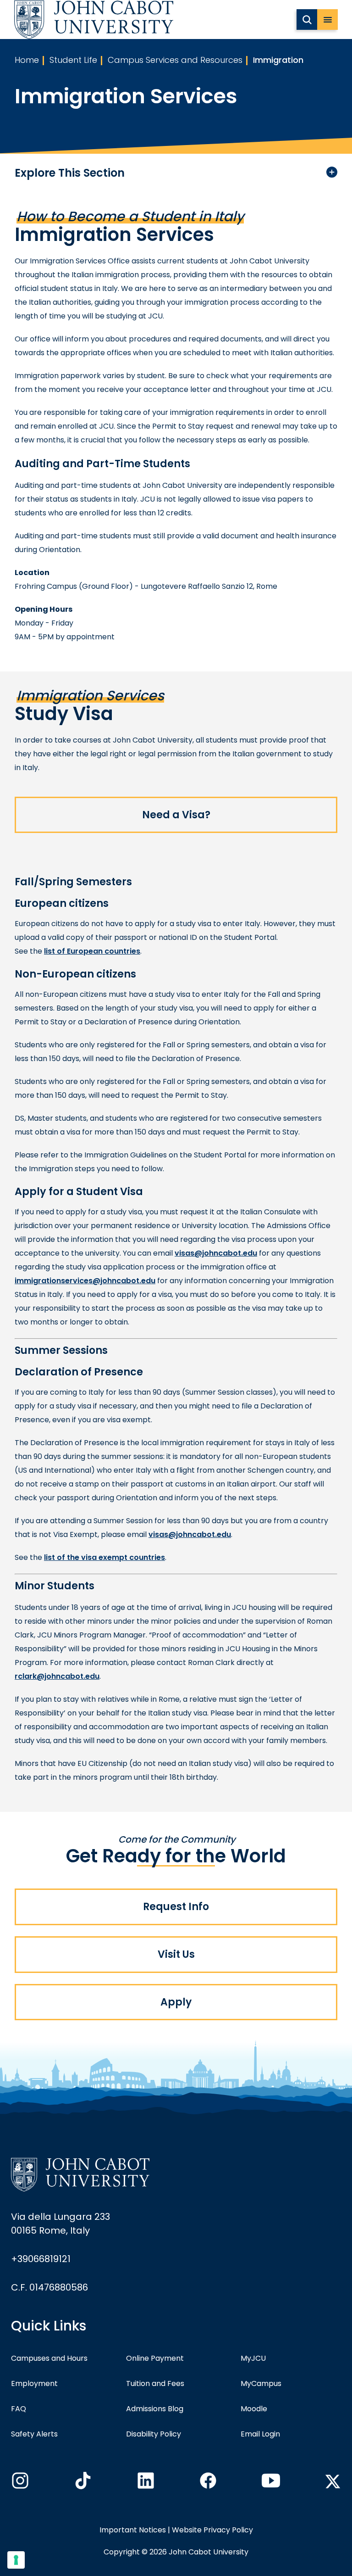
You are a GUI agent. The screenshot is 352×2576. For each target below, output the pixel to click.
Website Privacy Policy (212, 2530)
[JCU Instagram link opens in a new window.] (19, 2483)
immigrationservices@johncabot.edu (85, 1281)
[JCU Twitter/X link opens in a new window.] (333, 2481)
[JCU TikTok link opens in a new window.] (82, 2483)
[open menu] (327, 20)
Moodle (254, 2409)
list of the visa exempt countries (104, 1557)
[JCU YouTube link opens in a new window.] (270, 2483)
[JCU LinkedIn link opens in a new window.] (145, 2483)
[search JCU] (307, 20)
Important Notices (133, 2530)
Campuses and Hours (49, 2358)
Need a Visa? (176, 815)
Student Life (73, 60)
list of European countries (92, 951)
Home (27, 60)
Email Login (260, 2434)
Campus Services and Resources (175, 60)
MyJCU (253, 2358)
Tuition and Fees (155, 2383)
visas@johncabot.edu (216, 1253)
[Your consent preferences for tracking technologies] (16, 2560)
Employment (34, 2383)
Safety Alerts (34, 2434)
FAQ (19, 2409)
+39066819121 (41, 2259)
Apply (176, 2002)
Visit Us (176, 1954)
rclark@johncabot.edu (57, 1676)
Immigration (278, 60)
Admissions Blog (155, 2409)
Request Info (176, 1907)
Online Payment (155, 2358)
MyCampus (261, 2383)
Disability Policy (154, 2434)
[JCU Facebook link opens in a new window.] (207, 2483)
